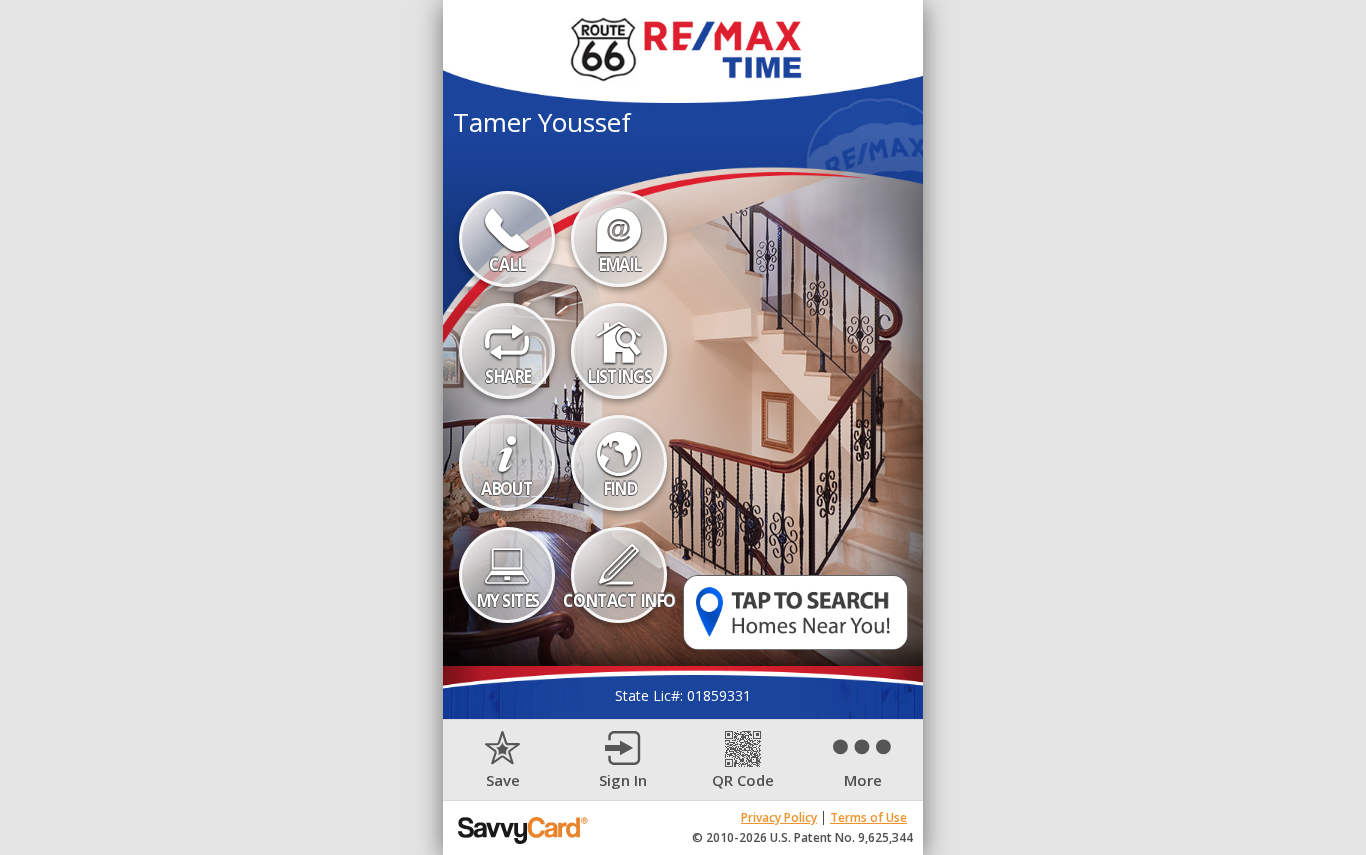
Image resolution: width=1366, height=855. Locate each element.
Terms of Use (868, 817)
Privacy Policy (779, 817)
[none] (503, 760)
